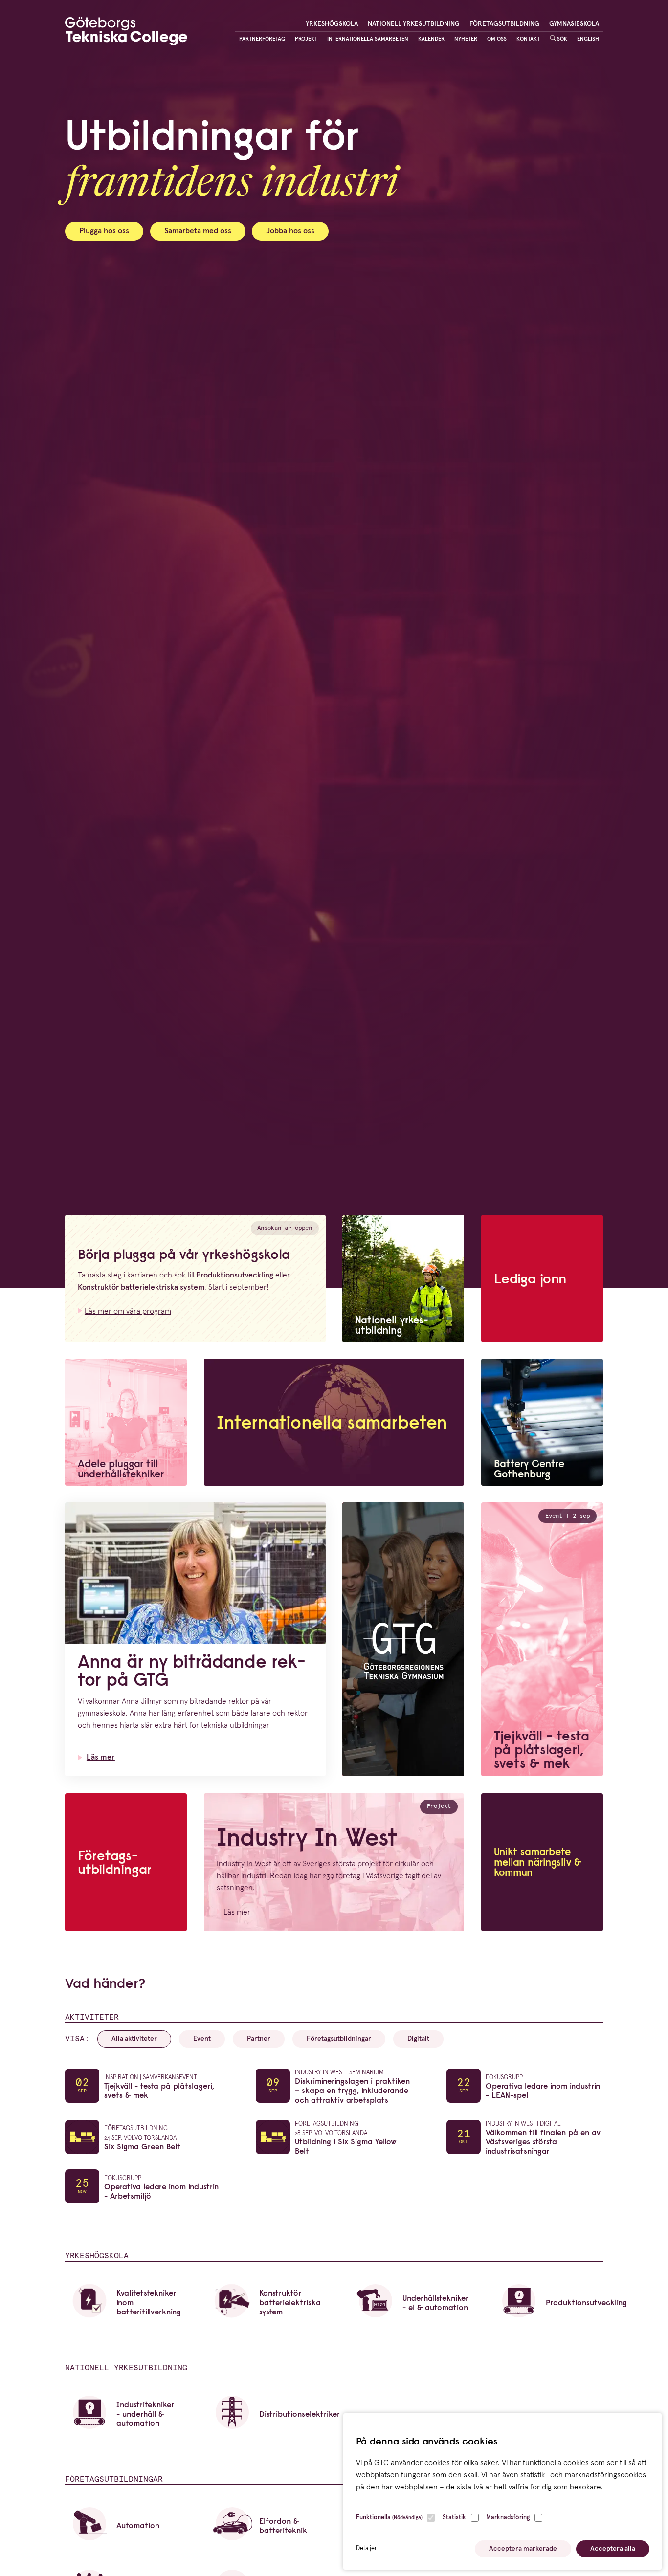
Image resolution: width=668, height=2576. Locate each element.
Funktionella (389, 2518)
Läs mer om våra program (128, 1311)
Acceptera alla (613, 2549)
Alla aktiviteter (134, 2039)
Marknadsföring (508, 2518)
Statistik (454, 2518)
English (588, 39)
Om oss (497, 39)
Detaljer (367, 2548)
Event (202, 2039)
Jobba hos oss (290, 231)
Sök (561, 39)
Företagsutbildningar (339, 2039)
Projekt (306, 39)
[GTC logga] (126, 33)
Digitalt (418, 2039)
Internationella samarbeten (368, 39)
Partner (259, 2039)
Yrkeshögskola (332, 24)
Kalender (431, 39)
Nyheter (466, 39)
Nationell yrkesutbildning (414, 24)
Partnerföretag (262, 39)
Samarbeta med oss (198, 231)
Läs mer (101, 1757)
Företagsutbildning (504, 24)
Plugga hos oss (104, 231)
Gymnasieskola (574, 24)
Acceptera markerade (523, 2549)
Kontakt (528, 39)
